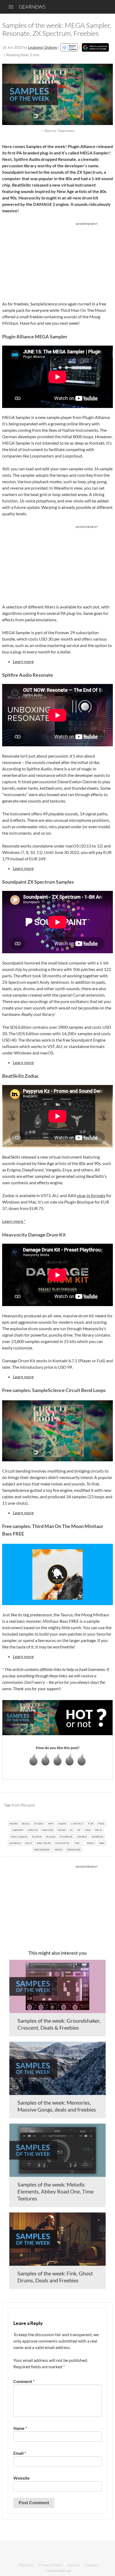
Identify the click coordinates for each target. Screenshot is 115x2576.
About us (26, 2565)
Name (20, 2428)
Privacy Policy (50, 2565)
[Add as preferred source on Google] (95, 47)
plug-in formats (91, 1195)
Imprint (73, 2565)
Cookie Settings (58, 2571)
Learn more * (14, 1221)
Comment (24, 2381)
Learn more (23, 661)
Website (22, 2478)
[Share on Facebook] (82, 1805)
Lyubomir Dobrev (43, 47)
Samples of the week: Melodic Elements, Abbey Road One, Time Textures (55, 2191)
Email (20, 2453)
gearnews (32, 7)
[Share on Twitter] (102, 1805)
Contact (91, 2565)
